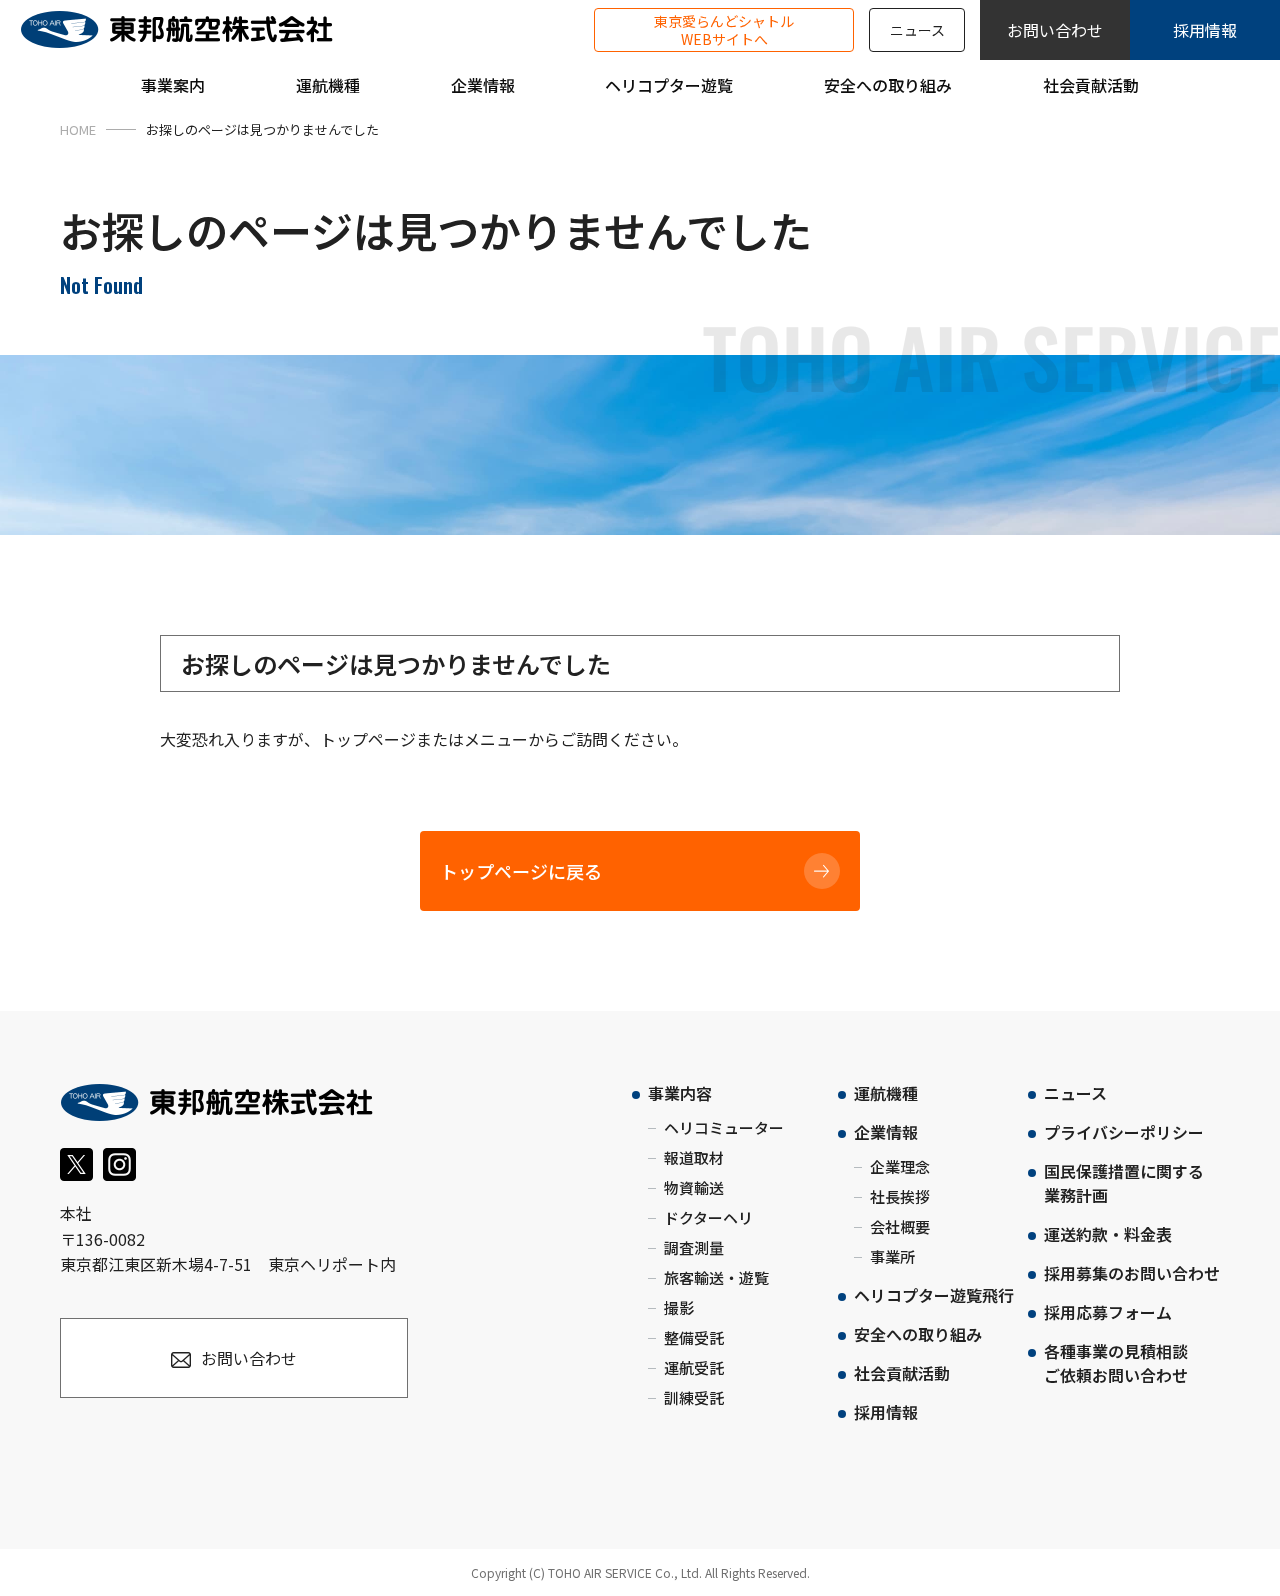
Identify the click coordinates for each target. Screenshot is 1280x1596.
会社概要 (900, 1226)
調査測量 (694, 1247)
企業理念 (900, 1166)
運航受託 (694, 1367)
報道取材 (694, 1157)
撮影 (679, 1307)
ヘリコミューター (724, 1127)
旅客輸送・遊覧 (716, 1277)
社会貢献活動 (902, 1373)
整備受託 (694, 1337)
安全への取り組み (918, 1334)
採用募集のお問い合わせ (1132, 1273)
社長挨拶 (900, 1196)
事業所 (892, 1256)
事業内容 (680, 1093)
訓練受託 (694, 1397)
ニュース (917, 30)
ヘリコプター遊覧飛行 (934, 1295)
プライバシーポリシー (1124, 1132)
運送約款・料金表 (1108, 1234)
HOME (78, 129)
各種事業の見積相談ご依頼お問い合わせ (1116, 1363)
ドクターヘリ (708, 1217)
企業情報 (886, 1132)
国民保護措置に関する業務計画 (1124, 1183)
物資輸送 (694, 1187)
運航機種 (886, 1093)
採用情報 (1205, 30)
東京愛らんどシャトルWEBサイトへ (724, 30)
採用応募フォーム (1108, 1312)
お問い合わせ (1055, 30)
